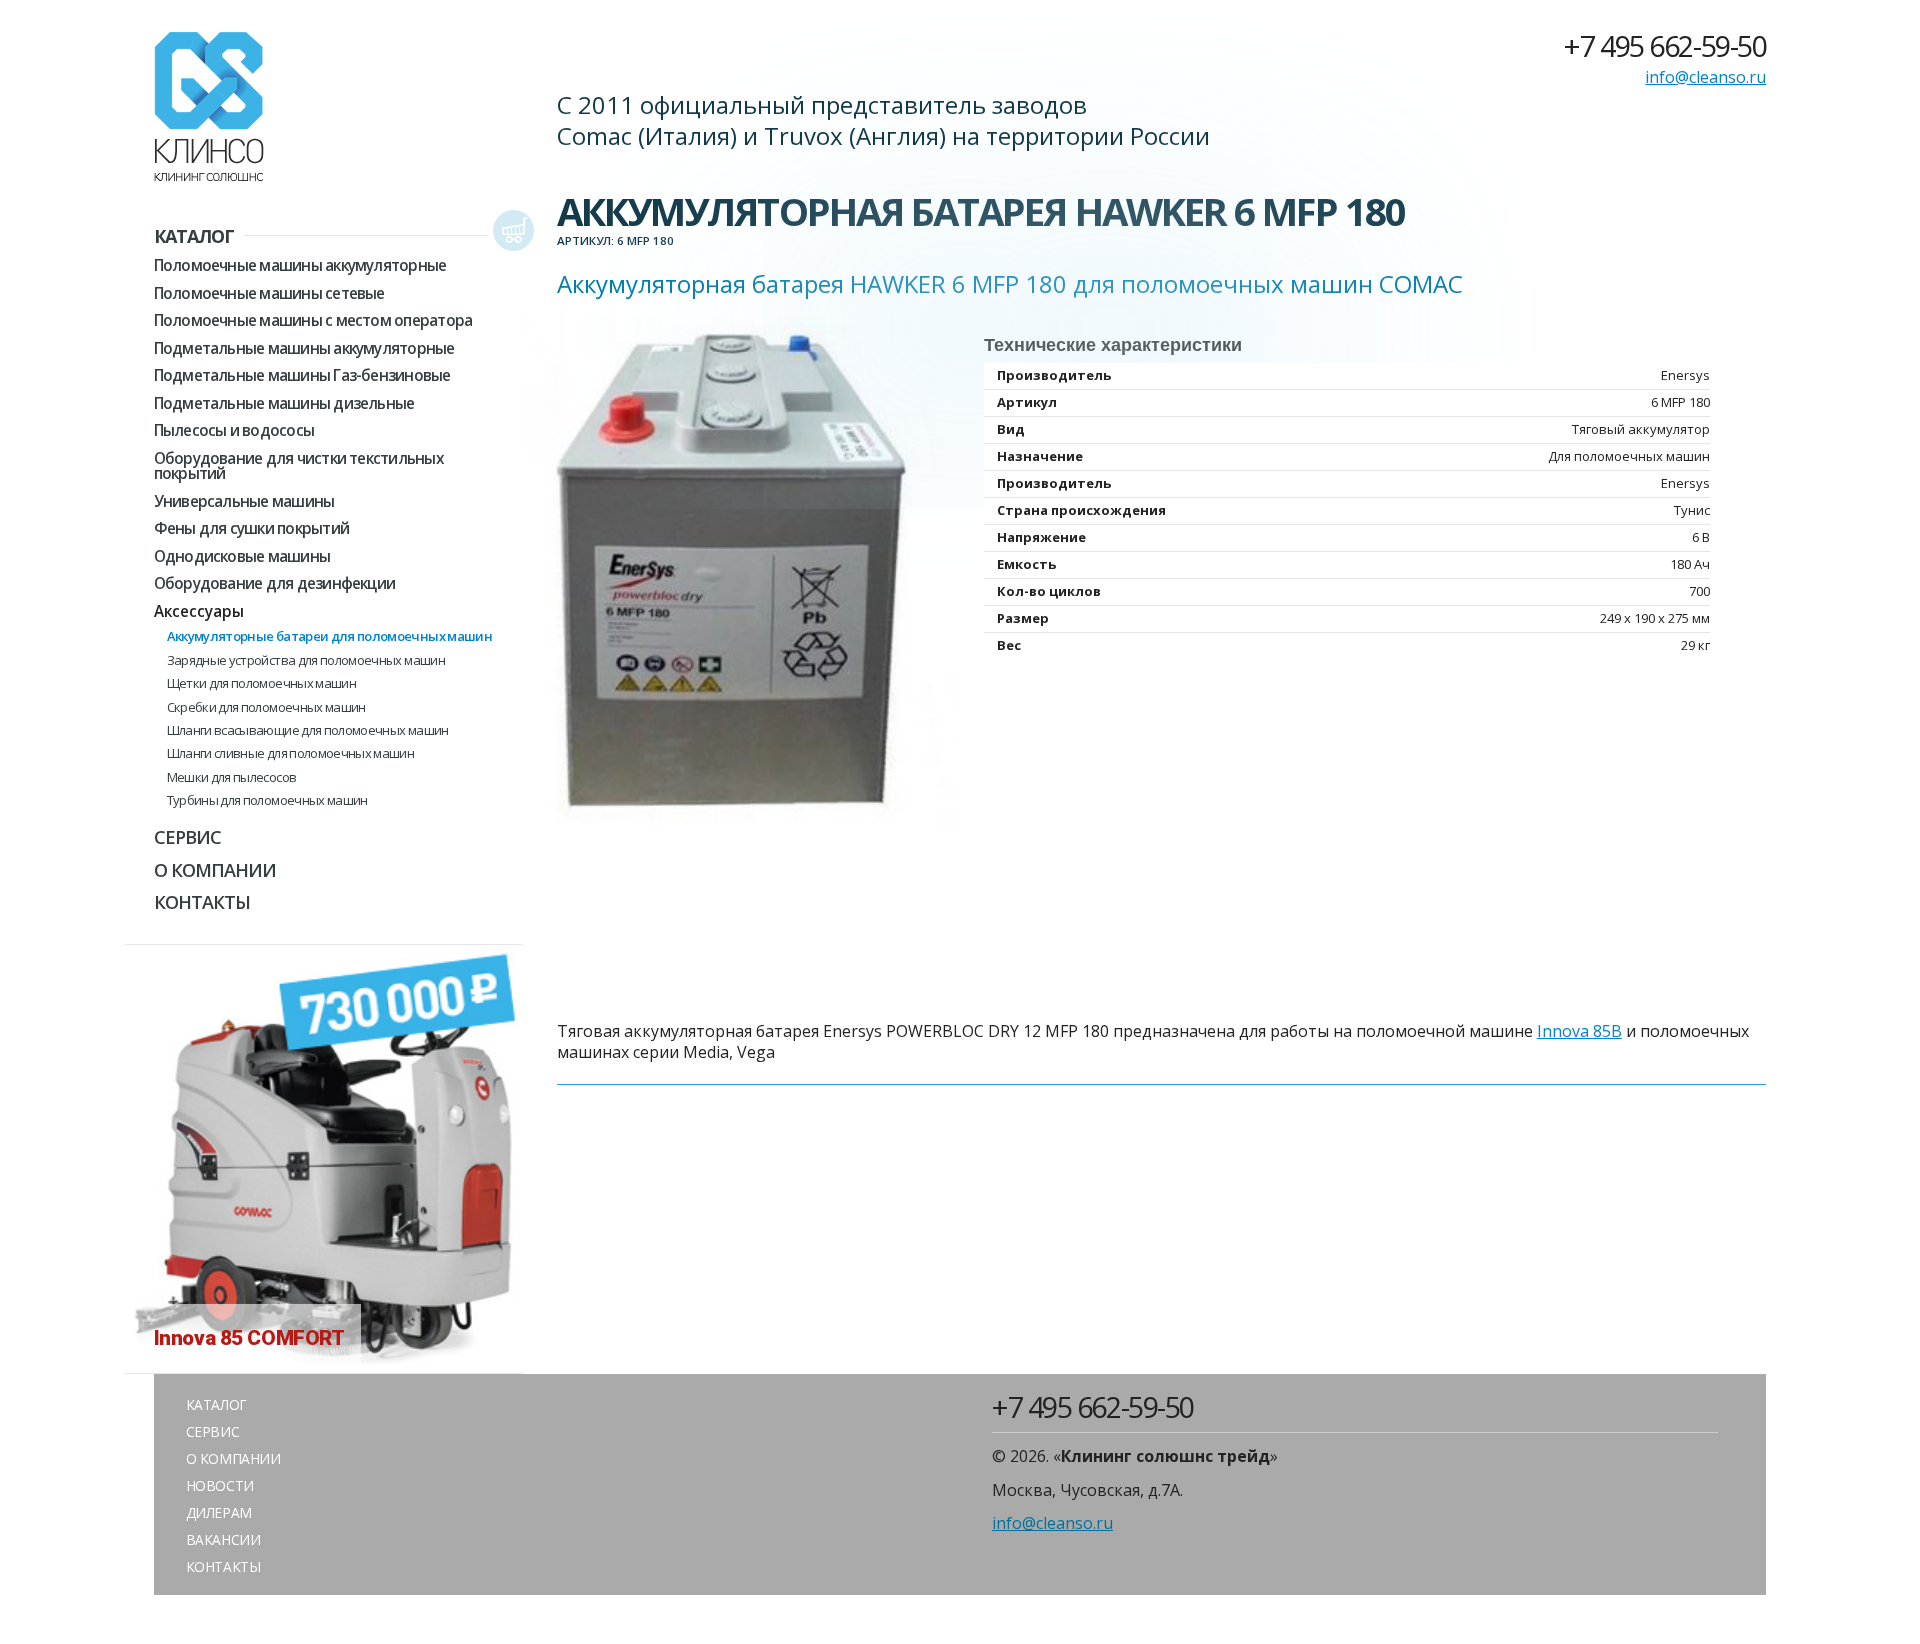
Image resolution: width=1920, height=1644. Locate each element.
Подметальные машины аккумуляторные (304, 348)
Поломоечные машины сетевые (269, 293)
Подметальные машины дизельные (284, 403)
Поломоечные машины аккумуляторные (300, 265)
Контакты (202, 902)
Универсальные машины (244, 501)
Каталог (194, 236)
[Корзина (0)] (513, 231)
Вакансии (223, 1539)
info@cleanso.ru (1705, 77)
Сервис (188, 837)
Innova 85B (1579, 1031)
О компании (233, 1458)
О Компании (215, 870)
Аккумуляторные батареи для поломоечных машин (329, 636)
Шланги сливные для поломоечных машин (291, 753)
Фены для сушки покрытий (251, 528)
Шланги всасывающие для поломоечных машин (308, 730)
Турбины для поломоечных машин (267, 800)
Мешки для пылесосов (232, 777)
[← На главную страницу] (209, 110)
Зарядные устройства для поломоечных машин (306, 660)
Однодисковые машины (242, 556)
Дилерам (219, 1512)
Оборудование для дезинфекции (275, 583)
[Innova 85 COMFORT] (323, 1362)
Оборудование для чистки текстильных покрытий (298, 466)
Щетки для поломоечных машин (261, 683)
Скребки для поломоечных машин (266, 707)
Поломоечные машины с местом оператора (313, 320)
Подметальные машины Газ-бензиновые (302, 375)
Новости (220, 1485)
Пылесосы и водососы (234, 430)
